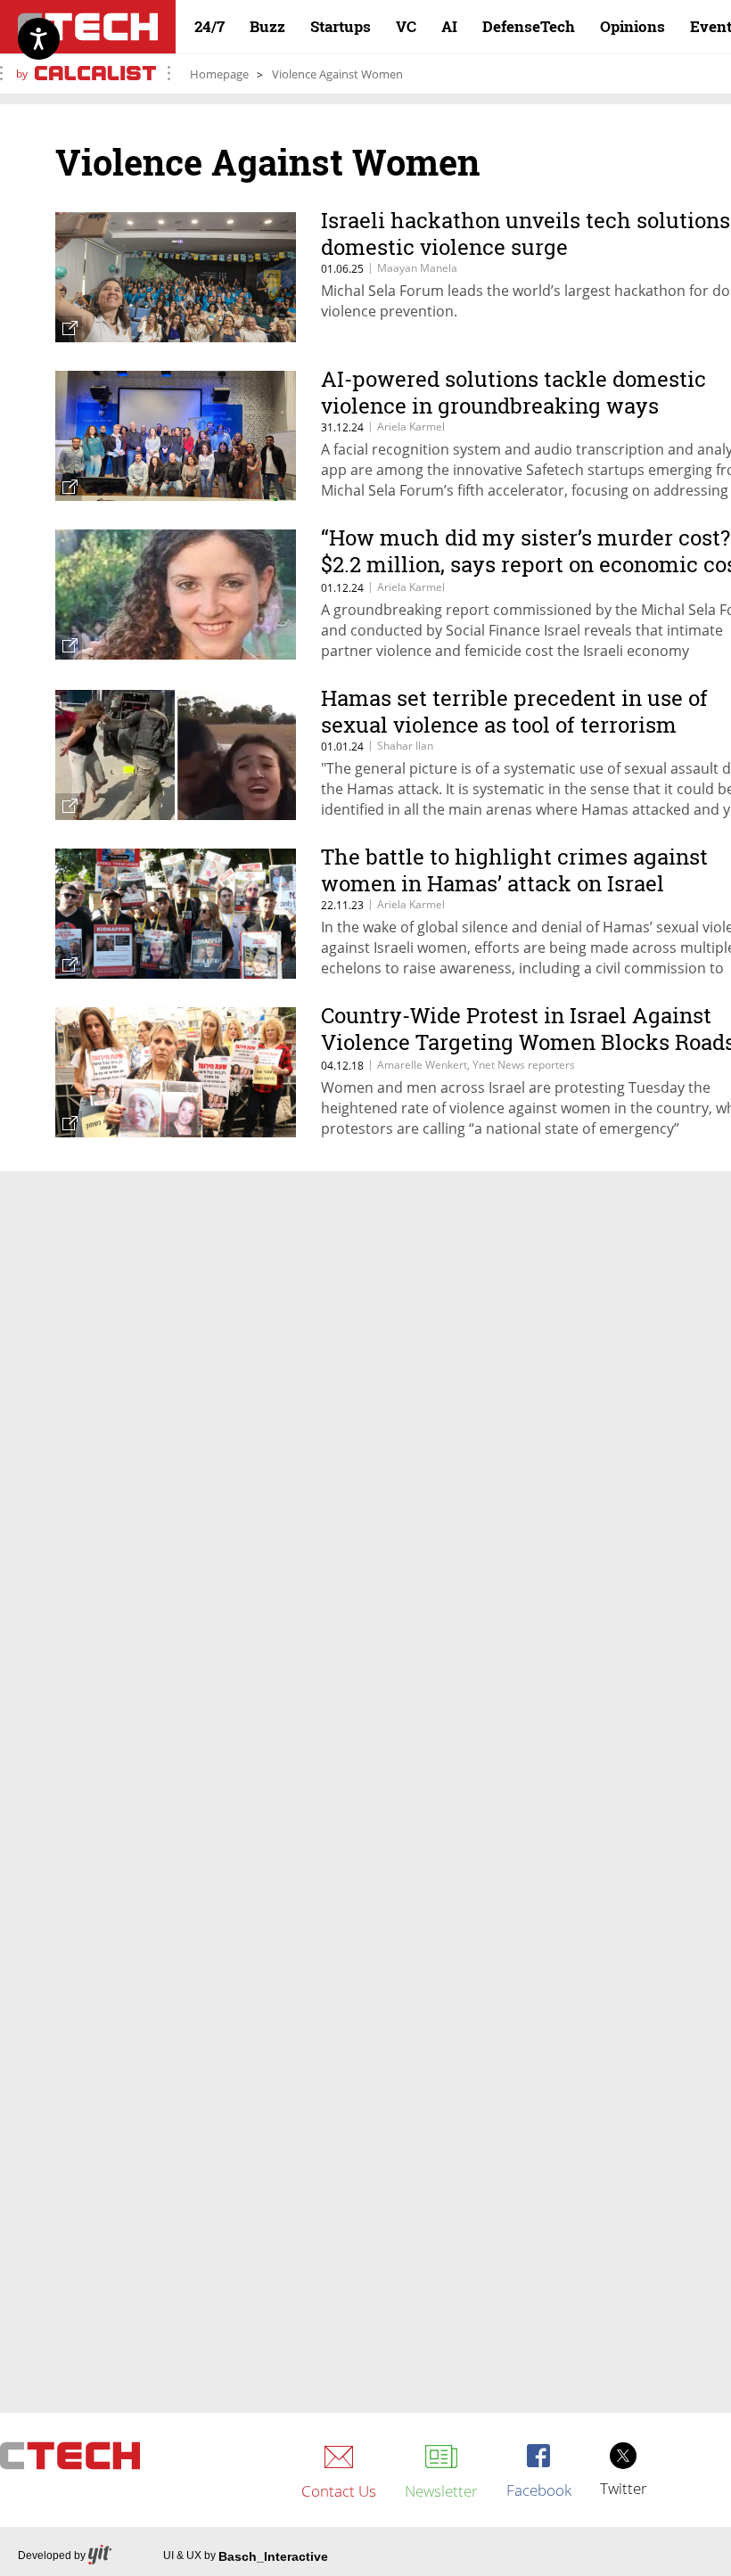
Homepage (219, 74)
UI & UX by (246, 2556)
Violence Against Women (337, 74)
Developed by (52, 2555)
